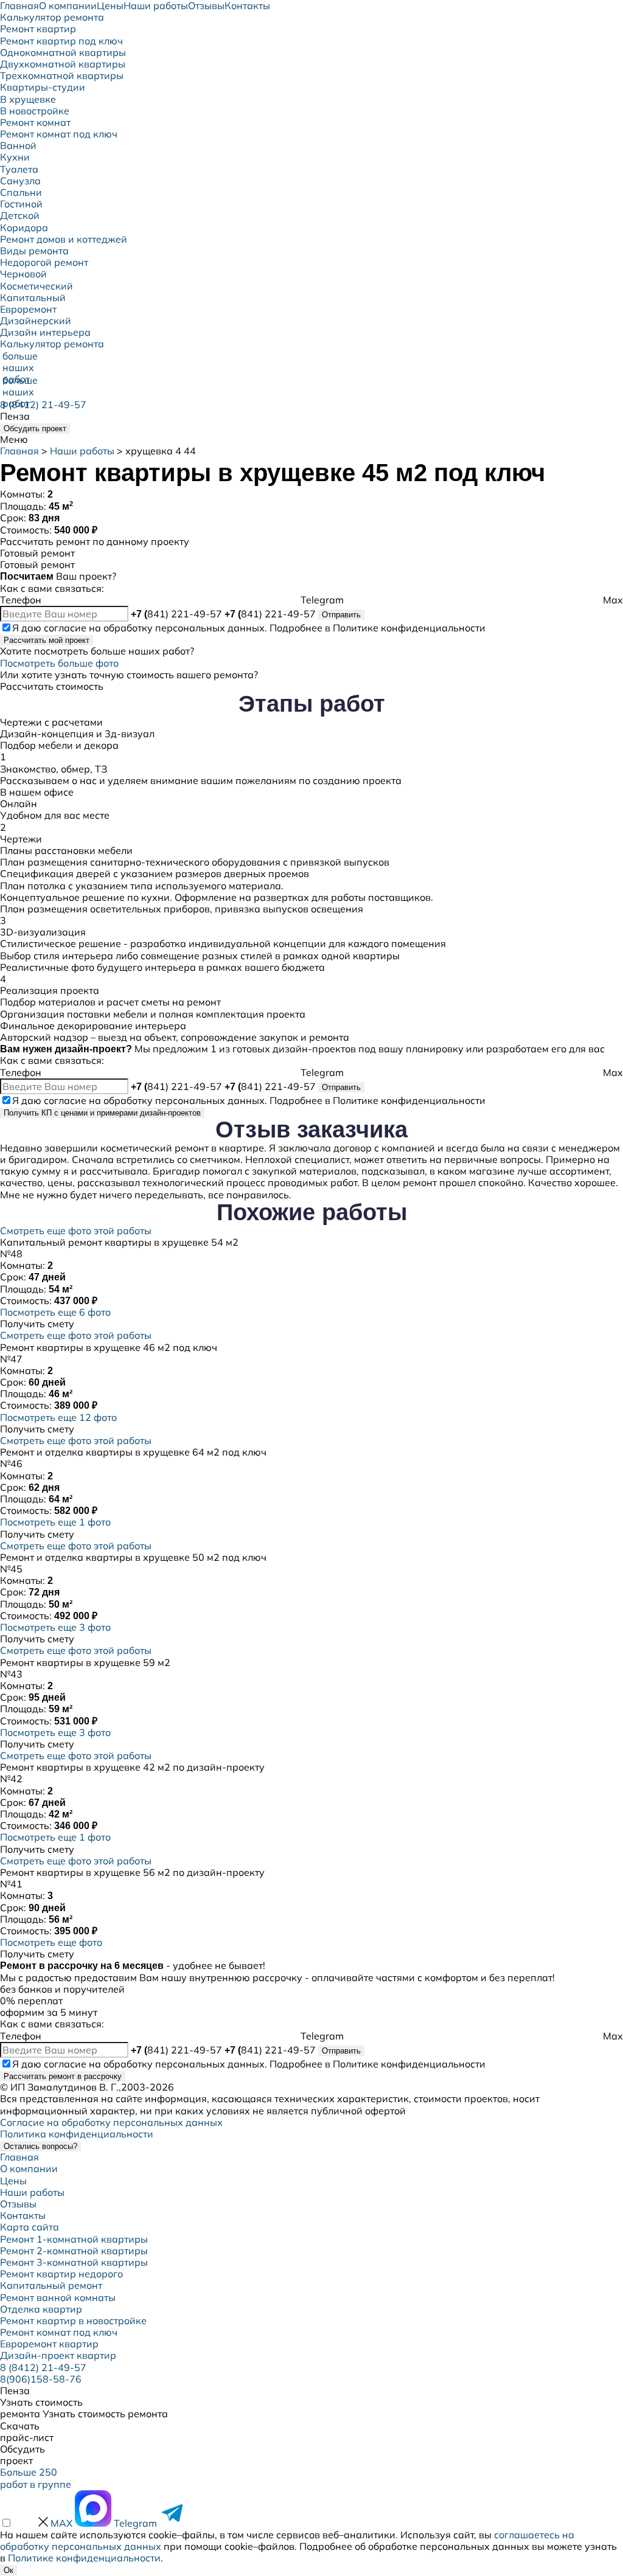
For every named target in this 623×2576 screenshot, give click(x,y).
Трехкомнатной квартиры (62, 75)
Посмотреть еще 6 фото (55, 1312)
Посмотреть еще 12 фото (58, 1417)
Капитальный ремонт (51, 2285)
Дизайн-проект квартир (58, 2355)
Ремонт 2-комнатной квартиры (74, 2251)
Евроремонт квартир (49, 2344)
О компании (29, 2168)
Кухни (15, 157)
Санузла (20, 181)
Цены (13, 2181)
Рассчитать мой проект (47, 640)
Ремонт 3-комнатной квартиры (74, 2262)
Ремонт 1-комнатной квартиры (74, 2239)
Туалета (19, 169)
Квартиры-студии (43, 87)
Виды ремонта (34, 251)
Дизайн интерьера (45, 332)
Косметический (37, 286)
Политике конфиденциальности (409, 628)
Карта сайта (30, 2227)
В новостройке (35, 111)
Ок (9, 2570)
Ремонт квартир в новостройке (73, 2321)
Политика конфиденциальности (77, 2134)
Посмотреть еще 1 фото (55, 1522)
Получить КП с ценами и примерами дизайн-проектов (102, 1113)
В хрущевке (28, 99)
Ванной (18, 145)
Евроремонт (28, 309)
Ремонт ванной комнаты (58, 2297)
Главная (19, 451)
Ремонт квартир (38, 29)
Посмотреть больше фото (59, 663)
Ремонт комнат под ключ (59, 134)
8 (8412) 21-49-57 (43, 404)
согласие (65, 628)
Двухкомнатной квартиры (63, 64)
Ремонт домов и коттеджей (64, 239)
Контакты (23, 2215)
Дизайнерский (36, 321)
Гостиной (21, 204)
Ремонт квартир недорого (61, 2274)
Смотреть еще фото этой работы (76, 1231)
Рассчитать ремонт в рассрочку (63, 2076)
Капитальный (33, 297)
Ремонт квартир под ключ (61, 41)
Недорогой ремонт (44, 262)
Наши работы (82, 451)
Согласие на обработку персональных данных (111, 2122)
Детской (20, 215)
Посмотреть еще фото (51, 1942)
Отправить (341, 615)
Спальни (21, 192)
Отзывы (18, 2204)
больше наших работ (13, 361)
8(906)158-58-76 (41, 2379)
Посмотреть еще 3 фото (55, 1627)
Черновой (23, 274)
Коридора (24, 227)
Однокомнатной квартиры (63, 52)
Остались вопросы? (40, 2146)
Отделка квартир (41, 2309)
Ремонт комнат (35, 122)
